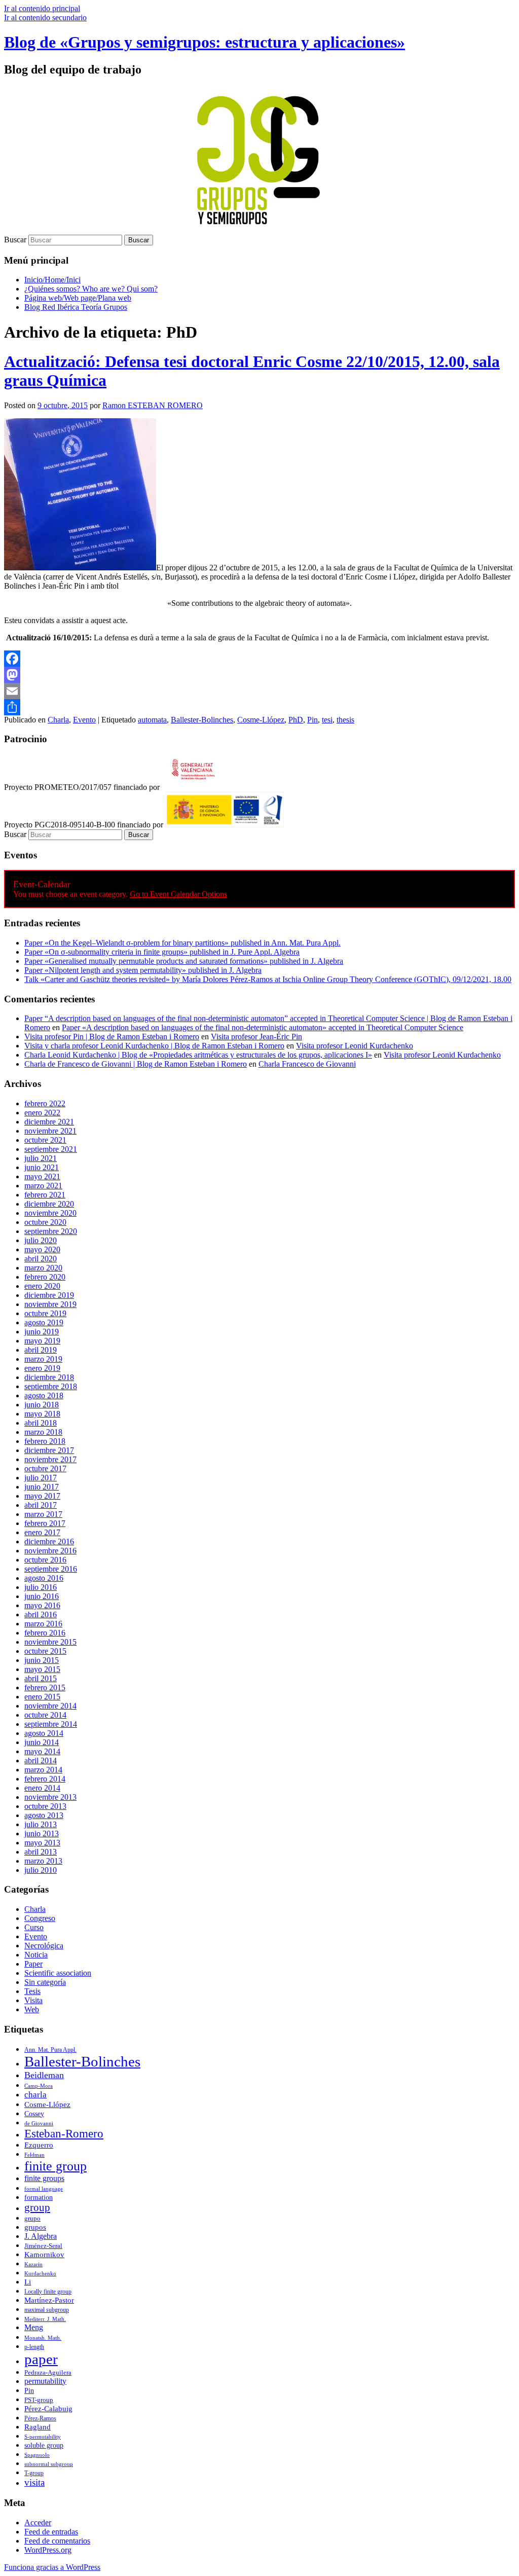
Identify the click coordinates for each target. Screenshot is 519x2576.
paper (41, 2359)
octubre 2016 (45, 1560)
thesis (345, 720)
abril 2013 (41, 1852)
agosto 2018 (44, 1395)
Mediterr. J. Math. (45, 2319)
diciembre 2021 (49, 1122)
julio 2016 (41, 1587)
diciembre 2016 (49, 1541)
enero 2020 (42, 1286)
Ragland (38, 2427)
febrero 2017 (45, 1523)
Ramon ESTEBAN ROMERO (153, 405)
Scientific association (58, 1973)
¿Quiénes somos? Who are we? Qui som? (91, 289)
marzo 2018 (43, 1432)
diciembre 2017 (49, 1450)
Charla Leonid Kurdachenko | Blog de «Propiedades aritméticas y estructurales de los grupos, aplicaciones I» (198, 1055)
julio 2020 (41, 1240)
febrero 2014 (45, 1779)
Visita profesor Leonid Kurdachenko (355, 1046)
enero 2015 (42, 1697)
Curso (34, 1927)
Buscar (15, 240)
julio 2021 (41, 1158)
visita (34, 2482)
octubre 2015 (45, 1651)
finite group (55, 2166)
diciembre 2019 (49, 1295)
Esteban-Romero (64, 2134)
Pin (312, 720)
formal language (44, 2189)
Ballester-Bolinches (202, 720)
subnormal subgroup (49, 2464)
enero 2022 (42, 1113)
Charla (58, 720)
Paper (33, 1964)
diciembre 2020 (49, 1204)
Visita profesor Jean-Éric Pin (256, 1037)
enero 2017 (42, 1532)
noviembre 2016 (50, 1551)
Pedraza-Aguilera (48, 2372)
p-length (34, 2347)
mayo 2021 (42, 1176)
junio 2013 (42, 1834)
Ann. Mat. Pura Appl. (50, 2050)
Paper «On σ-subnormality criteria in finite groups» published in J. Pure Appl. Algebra (162, 952)
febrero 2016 (45, 1633)
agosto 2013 (44, 1815)
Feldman (34, 2155)
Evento (84, 720)
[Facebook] (259, 659)
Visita (33, 2000)
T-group (34, 2473)
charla (35, 2095)
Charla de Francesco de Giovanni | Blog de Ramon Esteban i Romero (136, 1064)
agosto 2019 (44, 1322)
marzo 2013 (43, 1861)
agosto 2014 (44, 1733)
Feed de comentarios (57, 2541)
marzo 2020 (43, 1268)
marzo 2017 (43, 1514)
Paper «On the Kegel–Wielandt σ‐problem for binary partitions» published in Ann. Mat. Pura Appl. (182, 943)
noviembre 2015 (50, 1642)
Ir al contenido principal (42, 8)
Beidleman (44, 2075)
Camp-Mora (39, 2086)
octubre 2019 (45, 1313)
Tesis (32, 1991)
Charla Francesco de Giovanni (307, 1064)
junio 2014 (42, 1742)
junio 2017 (42, 1487)
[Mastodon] (259, 675)
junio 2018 (42, 1405)
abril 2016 (41, 1614)
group (37, 2207)
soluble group (44, 2445)
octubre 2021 (45, 1140)
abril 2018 (41, 1423)
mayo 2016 (42, 1605)
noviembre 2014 (50, 1706)
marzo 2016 (43, 1624)
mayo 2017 (42, 1496)
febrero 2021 (45, 1195)
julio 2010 (41, 1870)
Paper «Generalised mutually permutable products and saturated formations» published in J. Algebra (184, 961)
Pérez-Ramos (40, 2418)
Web (32, 2009)
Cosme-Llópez (261, 720)
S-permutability (43, 2437)
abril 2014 (41, 1761)
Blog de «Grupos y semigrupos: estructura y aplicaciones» (205, 42)
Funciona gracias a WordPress (52, 2567)
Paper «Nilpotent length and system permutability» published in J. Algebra (143, 970)
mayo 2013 (42, 1843)
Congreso (40, 1918)
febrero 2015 (45, 1688)
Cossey (34, 2114)
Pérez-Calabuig (48, 2409)
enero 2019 (42, 1368)
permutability (45, 2381)
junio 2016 (42, 1596)
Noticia (36, 1955)
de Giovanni (39, 2124)
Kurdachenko (40, 2273)
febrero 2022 (45, 1103)
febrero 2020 (45, 1277)
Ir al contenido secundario (45, 17)
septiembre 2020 (51, 1231)
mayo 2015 (42, 1669)
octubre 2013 (45, 1806)
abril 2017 (41, 1505)
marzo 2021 (43, 1186)
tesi (327, 720)
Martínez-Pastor (49, 2300)
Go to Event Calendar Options (178, 894)
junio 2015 (42, 1660)
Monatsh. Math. (43, 2338)
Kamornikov (44, 2255)
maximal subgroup (47, 2310)
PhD (296, 720)
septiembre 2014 (51, 1724)
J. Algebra (41, 2236)
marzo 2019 (43, 1359)
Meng (34, 2328)
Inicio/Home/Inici (52, 280)
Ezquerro (39, 2145)
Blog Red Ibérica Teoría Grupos (76, 307)
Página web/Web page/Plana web (78, 298)
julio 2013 (41, 1824)
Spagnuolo (37, 2455)
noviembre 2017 (50, 1459)
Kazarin (33, 2264)
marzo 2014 (43, 1770)
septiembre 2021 (51, 1149)
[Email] (259, 691)
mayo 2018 (42, 1414)
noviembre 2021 (50, 1131)
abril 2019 (41, 1350)
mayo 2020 (42, 1249)
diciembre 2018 (49, 1377)
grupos (35, 2227)
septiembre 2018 (51, 1386)
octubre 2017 (45, 1468)
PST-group (39, 2400)
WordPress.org (48, 2550)
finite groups (44, 2179)
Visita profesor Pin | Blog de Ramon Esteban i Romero (112, 1037)
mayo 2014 (42, 1751)
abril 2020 (41, 1259)
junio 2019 (42, 1332)
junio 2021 (42, 1167)
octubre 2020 (45, 1222)
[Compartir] (259, 707)
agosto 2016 (44, 1578)
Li (28, 2282)
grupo (32, 2219)
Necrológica (44, 1946)
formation (39, 2198)
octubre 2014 (45, 1715)
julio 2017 (41, 1478)
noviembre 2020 (50, 1213)
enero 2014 (42, 1788)
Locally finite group (48, 2292)
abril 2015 (41, 1678)
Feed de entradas (51, 2532)
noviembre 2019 (50, 1304)
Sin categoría (45, 1982)
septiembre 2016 (51, 1569)
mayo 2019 (42, 1341)
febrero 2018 (45, 1441)
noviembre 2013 (50, 1797)
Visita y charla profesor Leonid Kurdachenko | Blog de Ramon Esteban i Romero (154, 1046)
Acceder (38, 2523)
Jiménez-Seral (43, 2246)
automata (152, 720)
